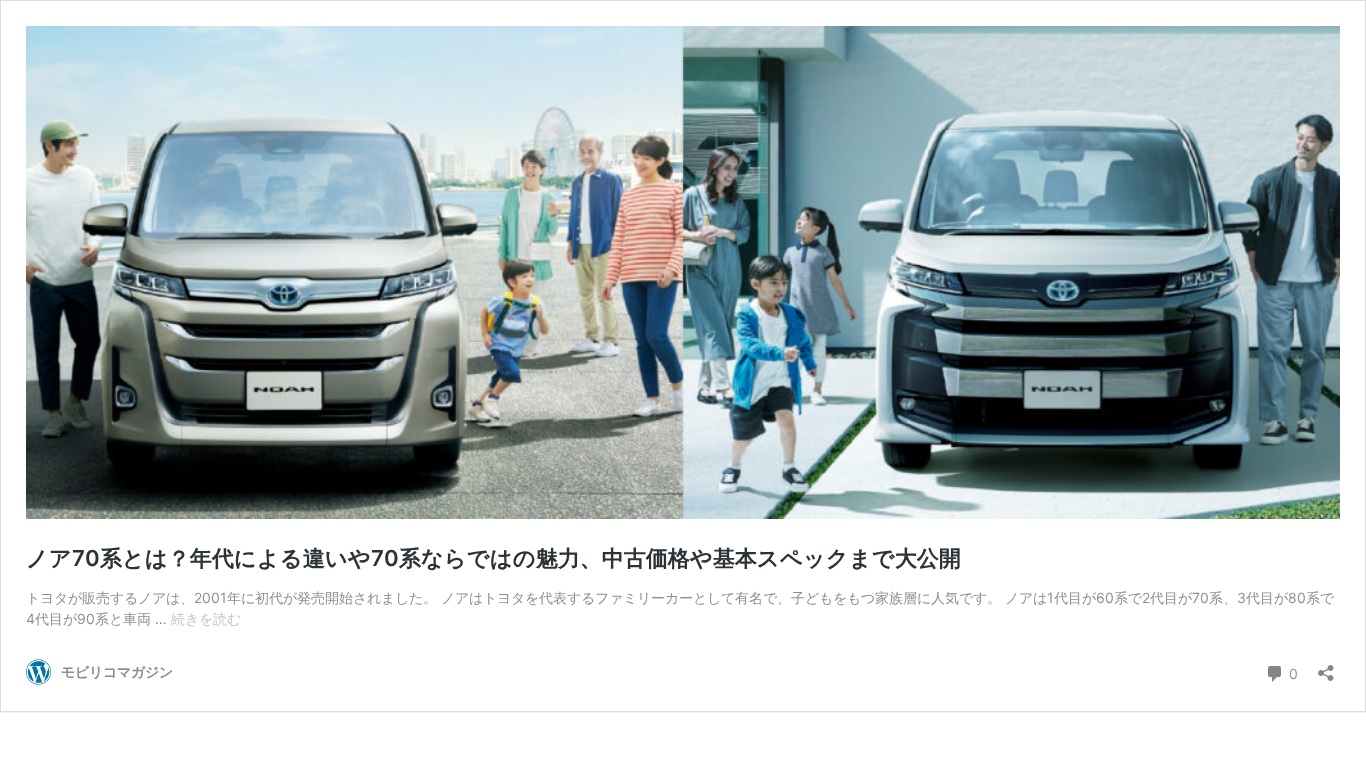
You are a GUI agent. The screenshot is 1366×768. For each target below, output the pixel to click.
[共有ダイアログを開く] (1326, 666)
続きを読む (206, 618)
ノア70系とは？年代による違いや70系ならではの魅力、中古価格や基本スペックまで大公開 (493, 558)
